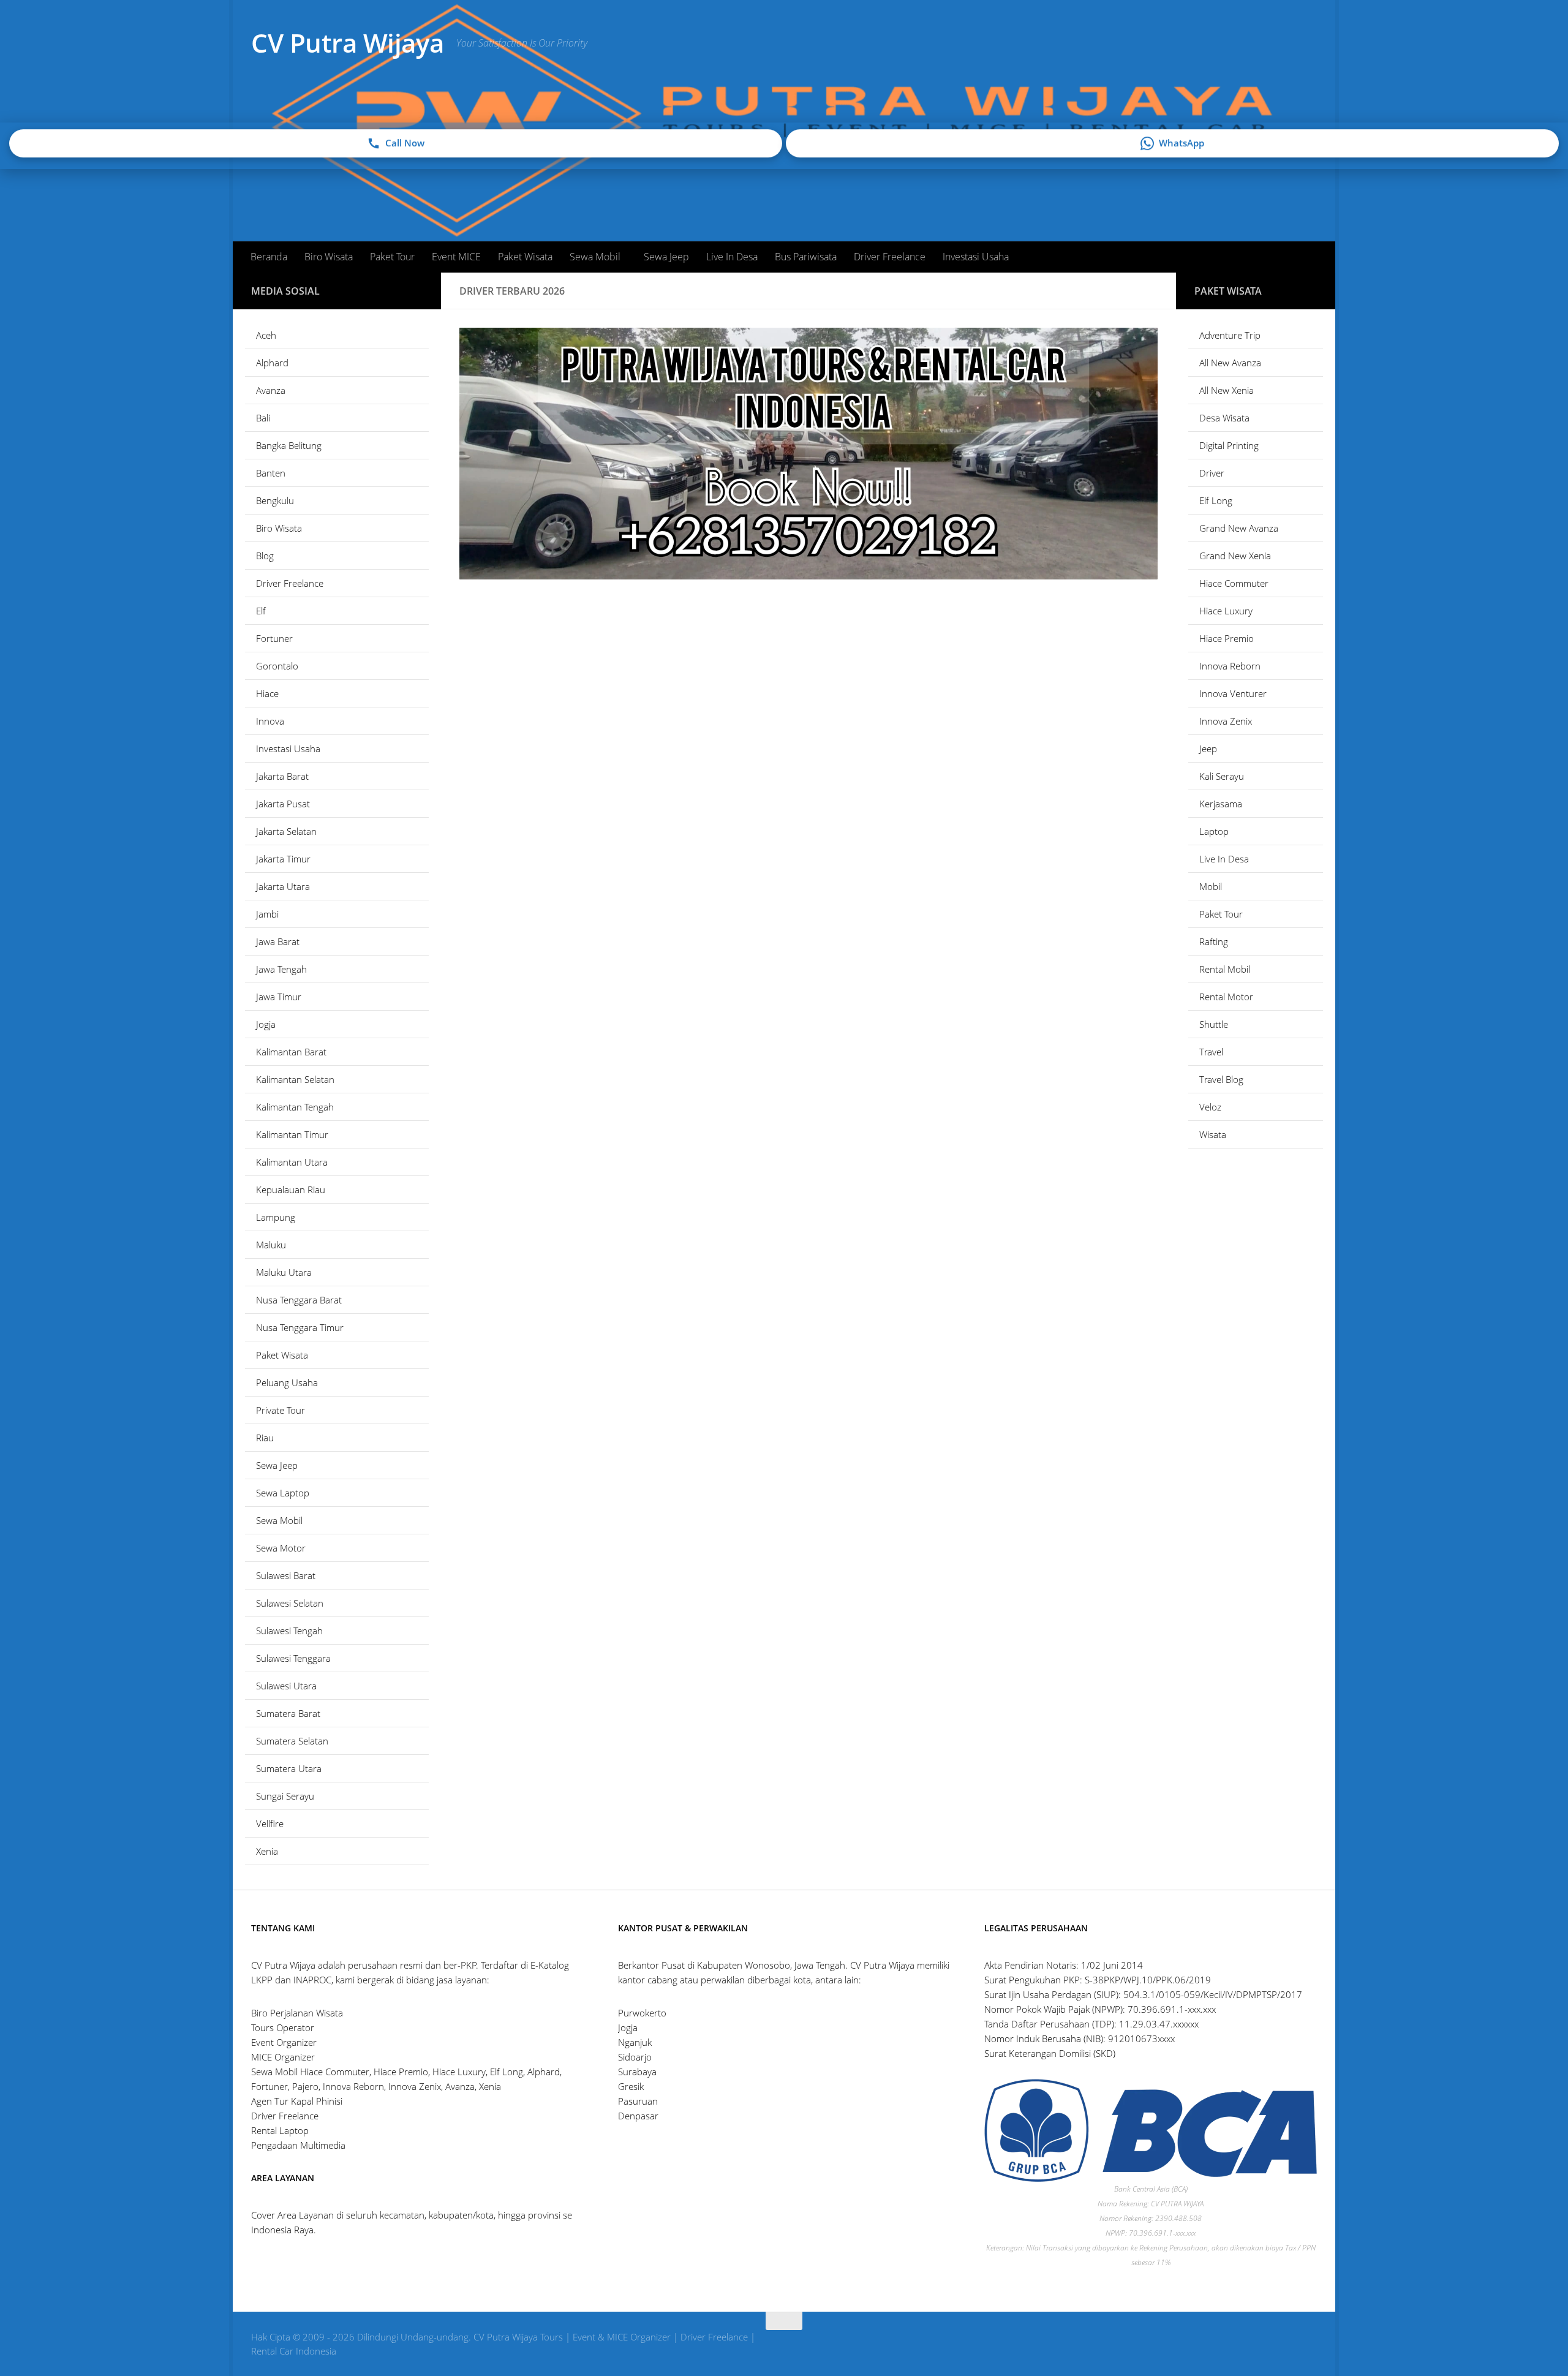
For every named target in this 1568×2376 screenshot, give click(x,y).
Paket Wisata (525, 257)
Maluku (271, 1245)
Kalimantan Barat (291, 1052)
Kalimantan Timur (292, 1134)
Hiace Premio (1227, 638)
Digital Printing (1229, 445)
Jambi (267, 914)
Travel (1211, 1052)
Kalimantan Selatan (295, 1079)
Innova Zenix (1226, 721)
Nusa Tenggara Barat (299, 1300)
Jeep (1208, 749)
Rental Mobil (1225, 969)
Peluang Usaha (287, 1382)
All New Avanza (1230, 363)
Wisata (1213, 1134)
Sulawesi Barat (286, 1575)
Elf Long (1216, 500)
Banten (271, 473)
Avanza (271, 390)
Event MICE (456, 257)
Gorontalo (277, 666)
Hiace (267, 693)
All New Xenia (1227, 390)
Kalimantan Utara (292, 1162)
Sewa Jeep (666, 257)
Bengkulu (275, 500)
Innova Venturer (1233, 693)
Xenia (267, 1851)
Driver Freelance (890, 257)
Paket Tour (392, 257)
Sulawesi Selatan (290, 1603)
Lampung (276, 1217)
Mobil (1211, 886)
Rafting (1214, 941)
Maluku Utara (284, 1272)
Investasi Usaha (976, 257)
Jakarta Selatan (286, 831)
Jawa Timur (279, 997)
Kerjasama (1221, 804)
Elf (261, 611)
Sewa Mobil (595, 257)
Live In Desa (732, 257)
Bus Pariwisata (806, 257)
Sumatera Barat (288, 1713)
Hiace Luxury (1226, 611)
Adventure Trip (1230, 335)
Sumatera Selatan (292, 1741)
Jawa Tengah (281, 969)
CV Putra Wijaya (348, 43)
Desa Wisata (1224, 418)
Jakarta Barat (282, 776)
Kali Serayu (1222, 776)
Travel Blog (1221, 1079)
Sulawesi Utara (286, 1686)
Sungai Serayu (285, 1796)
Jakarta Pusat (283, 804)
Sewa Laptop (283, 1493)
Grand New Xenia (1235, 556)
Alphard (272, 363)
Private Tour (281, 1410)
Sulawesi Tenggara (293, 1658)
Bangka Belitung (289, 445)
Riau (265, 1438)
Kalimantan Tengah (295, 1107)
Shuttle (1214, 1024)
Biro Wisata (329, 257)
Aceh (266, 335)
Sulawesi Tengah (289, 1631)
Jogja (266, 1024)
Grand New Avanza (1239, 528)
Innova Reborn (1230, 666)
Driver (1212, 473)
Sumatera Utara (289, 1768)
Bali (263, 418)
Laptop (1214, 831)
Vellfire (270, 1823)
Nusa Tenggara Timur (300, 1327)
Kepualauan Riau (291, 1190)
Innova (270, 721)
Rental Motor (1226, 997)
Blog (265, 556)
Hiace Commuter (1234, 583)
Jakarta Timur (283, 859)
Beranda (269, 257)
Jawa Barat (278, 941)
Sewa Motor (281, 1548)
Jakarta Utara (283, 886)
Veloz (1210, 1107)
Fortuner (274, 638)
